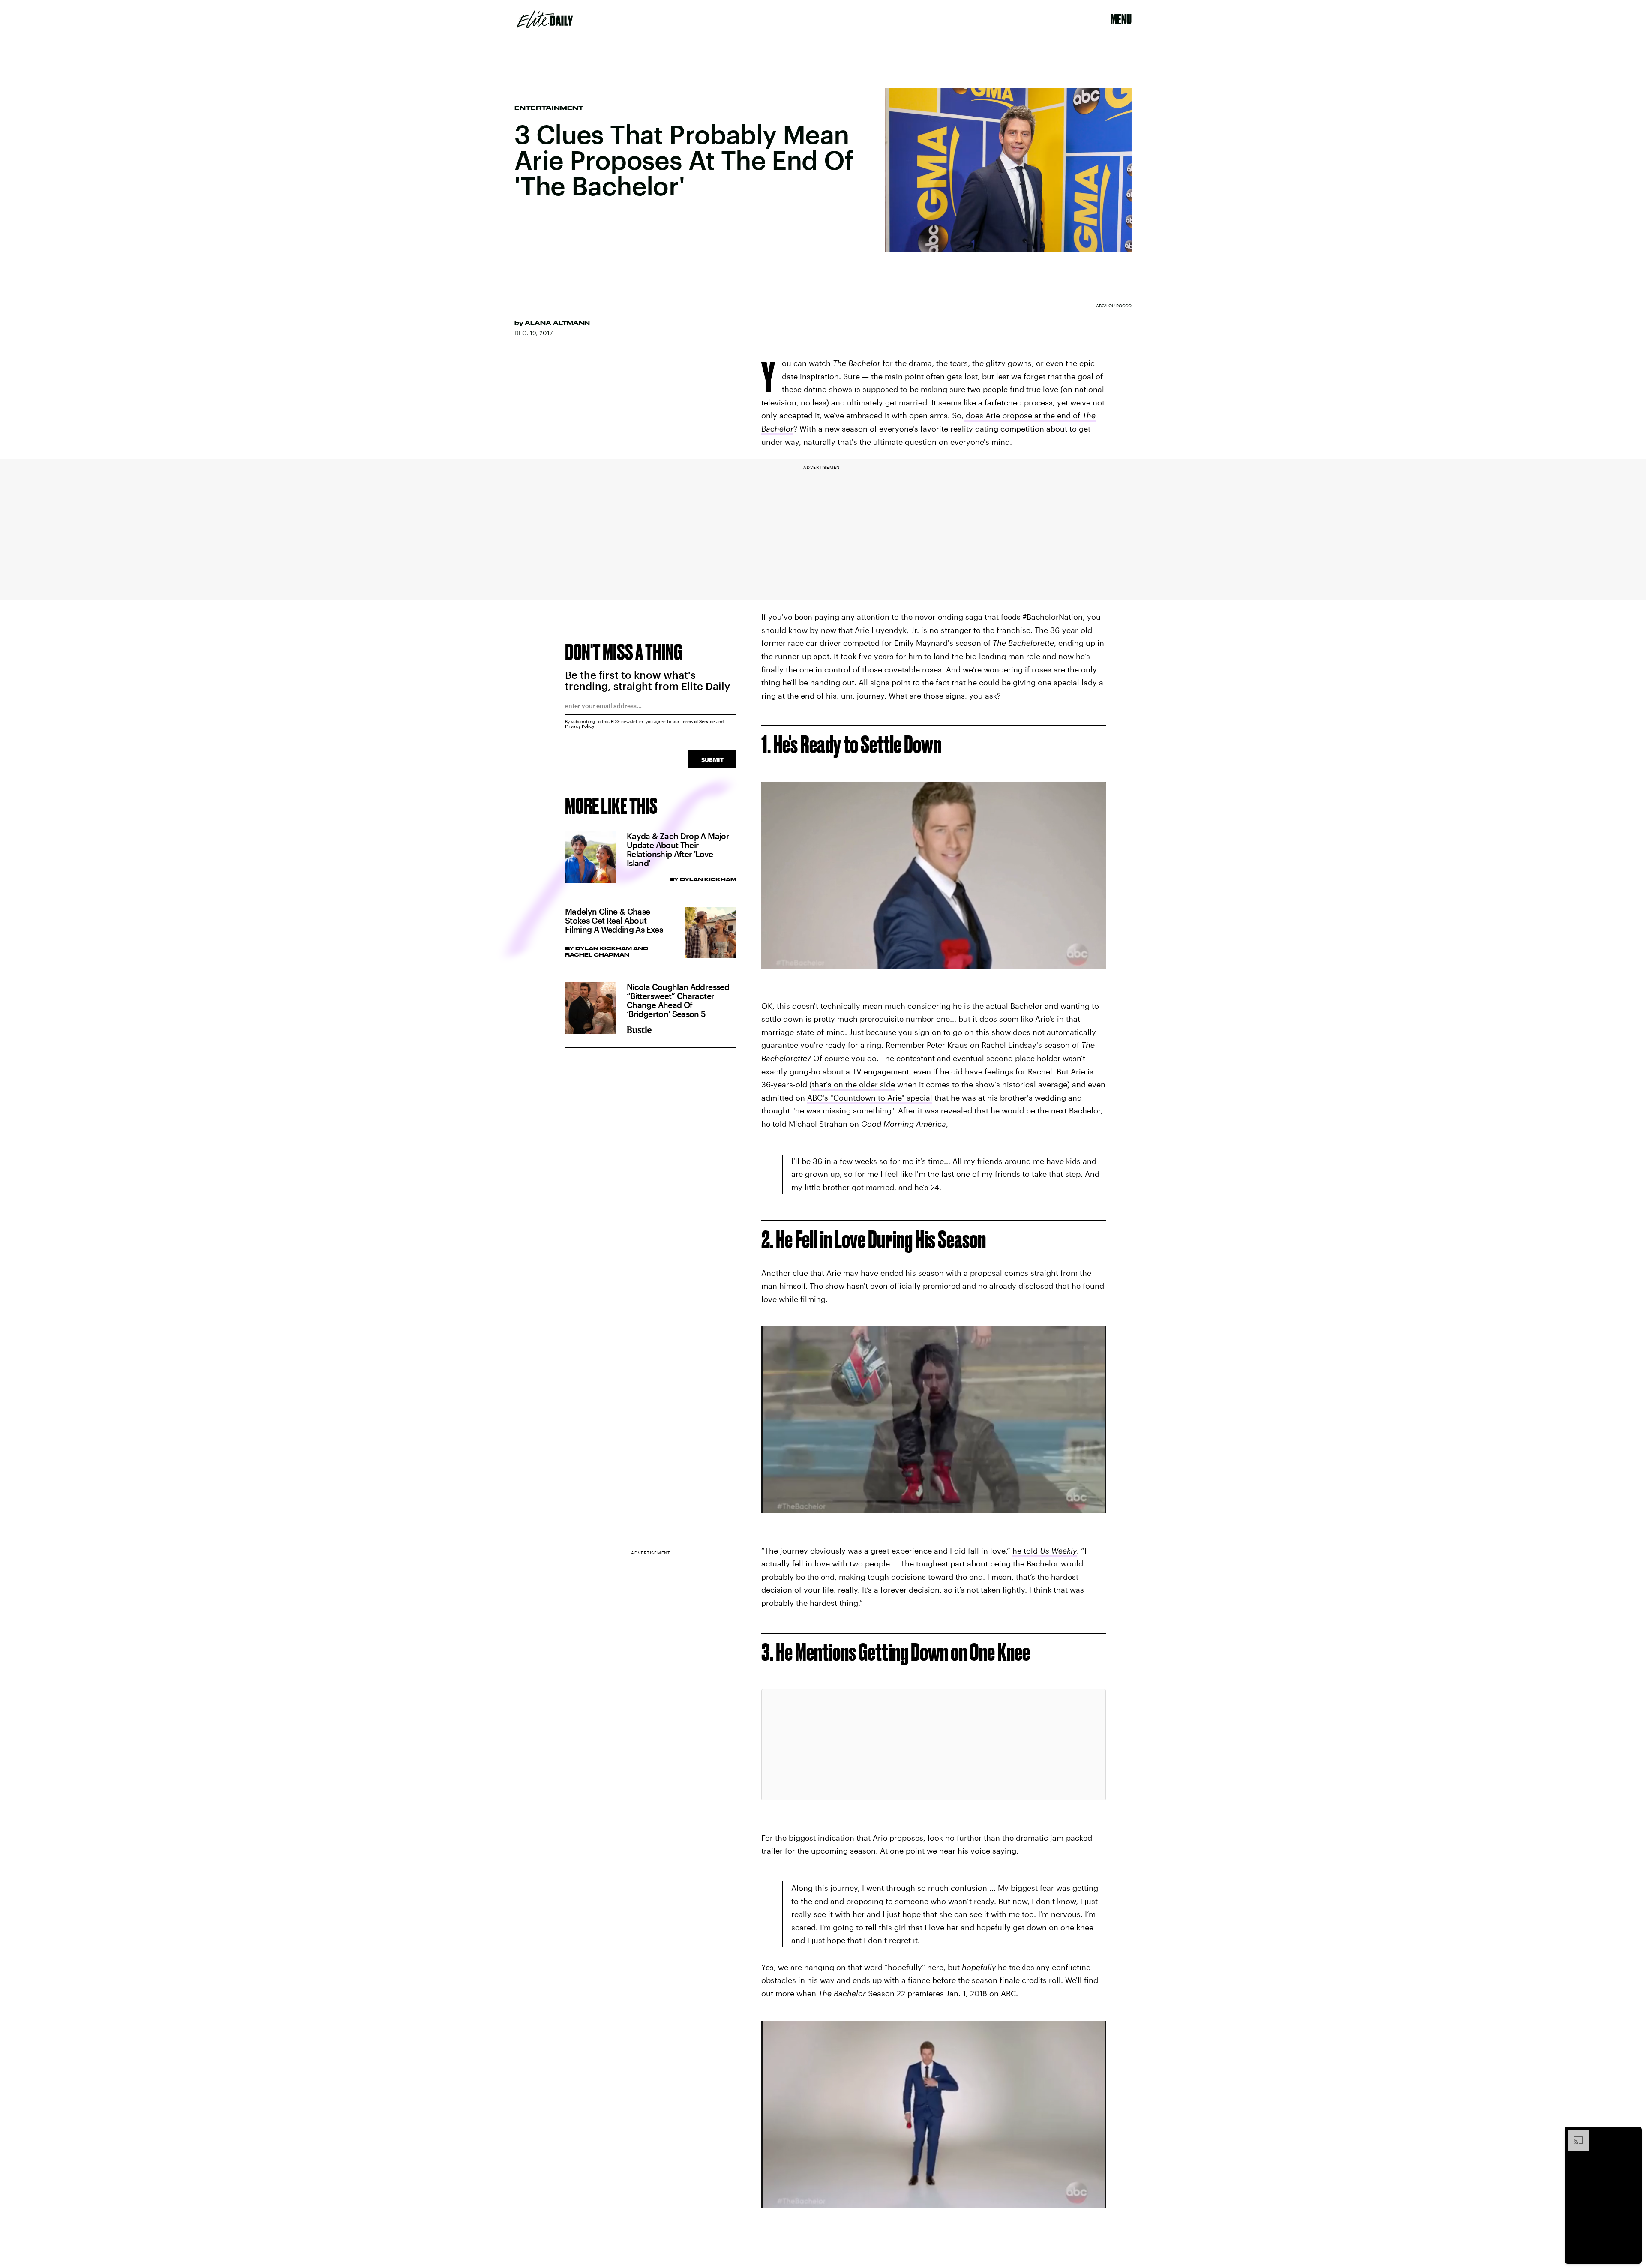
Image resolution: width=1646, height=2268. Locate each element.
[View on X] (934, 1745)
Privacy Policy (580, 726)
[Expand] (1574, 2134)
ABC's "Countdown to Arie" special (870, 1098)
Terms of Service (698, 721)
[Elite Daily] (545, 19)
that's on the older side (853, 1084)
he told (1045, 1551)
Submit (712, 760)
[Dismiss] (1632, 2134)
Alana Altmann (557, 323)
